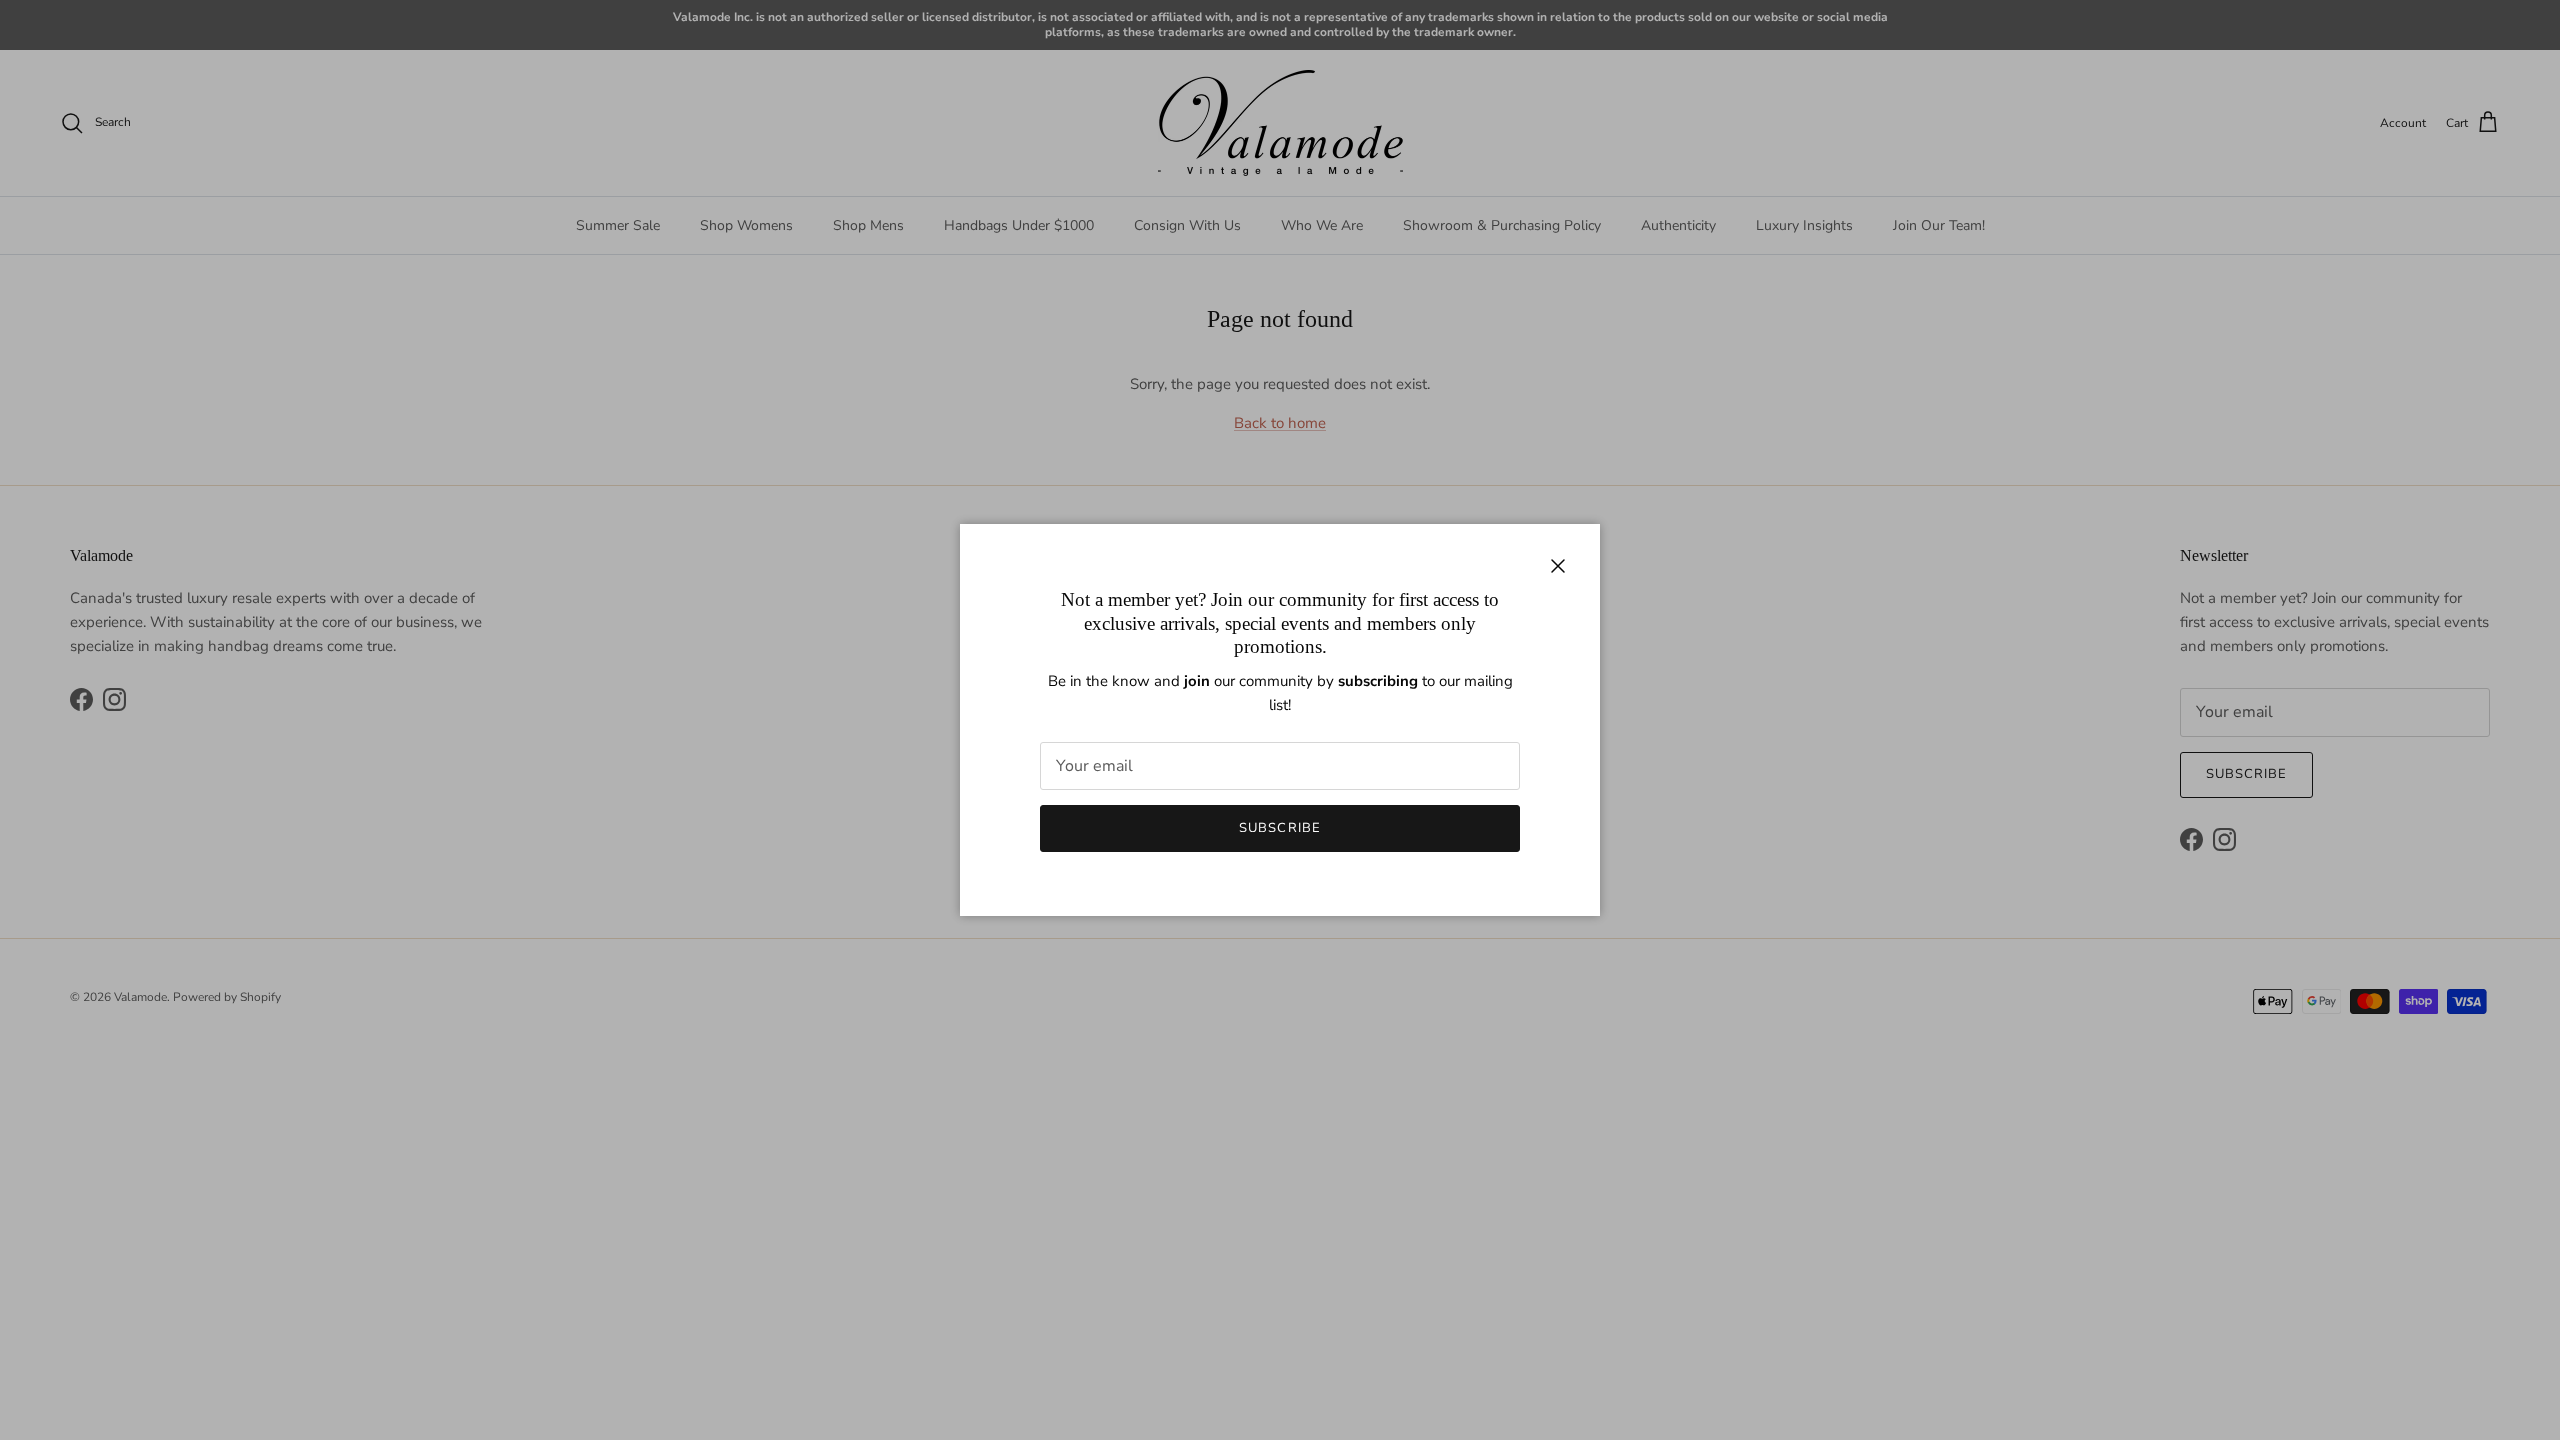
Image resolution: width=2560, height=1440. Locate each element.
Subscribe (1279, 828)
